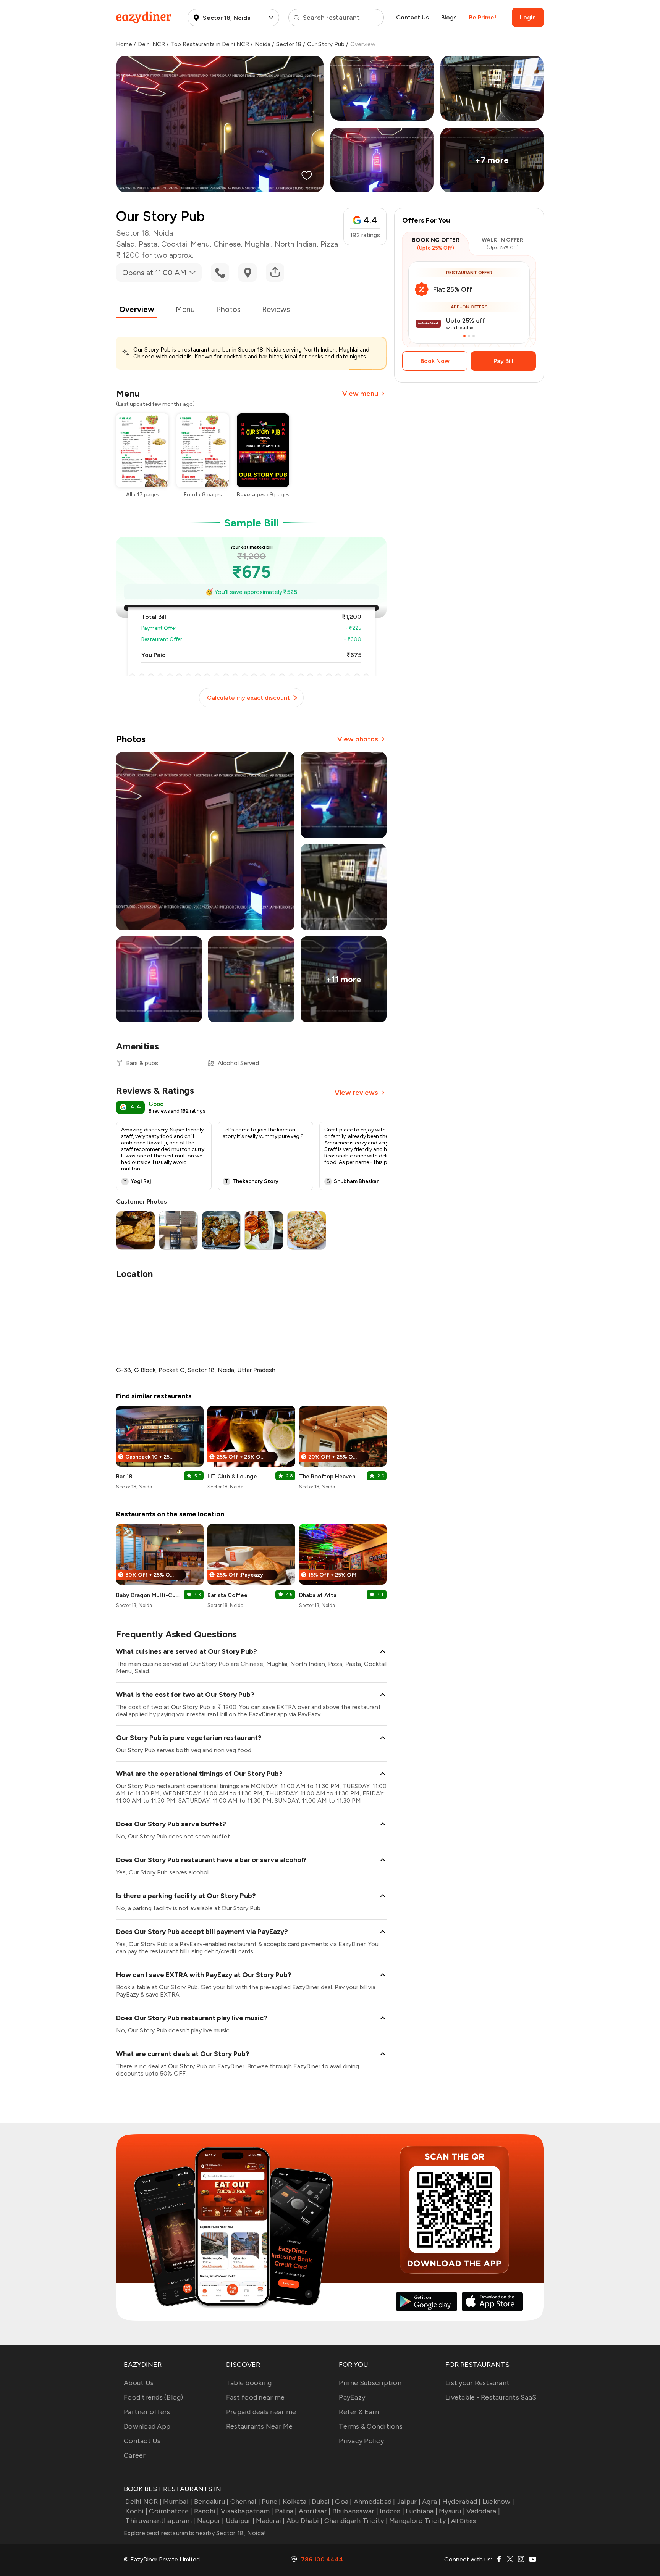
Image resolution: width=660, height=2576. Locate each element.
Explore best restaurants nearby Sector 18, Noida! (195, 2533)
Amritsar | (315, 2511)
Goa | (343, 2502)
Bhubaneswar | (355, 2511)
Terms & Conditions (371, 2426)
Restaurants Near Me (260, 2426)
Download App (147, 2426)
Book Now (435, 361)
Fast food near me (255, 2397)
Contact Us (412, 17)
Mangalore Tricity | (419, 2521)
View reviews (356, 1093)
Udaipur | (240, 2521)
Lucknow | (498, 2502)
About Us (139, 2383)
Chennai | (245, 2502)
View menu (360, 394)
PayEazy (352, 2397)
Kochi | (136, 2511)
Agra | (431, 2502)
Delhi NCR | (143, 2502)
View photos (358, 739)
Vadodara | (483, 2511)
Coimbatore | (171, 2511)
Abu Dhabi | (305, 2521)
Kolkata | (296, 2502)
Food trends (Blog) (154, 2397)
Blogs (449, 17)
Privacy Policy (361, 2441)
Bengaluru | (211, 2502)
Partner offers (147, 2412)
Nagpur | (210, 2521)
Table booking (249, 2383)
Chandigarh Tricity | (356, 2521)
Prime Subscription (370, 2383)
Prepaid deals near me (261, 2412)
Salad (125, 244)
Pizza (329, 244)
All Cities (463, 2521)
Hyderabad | (462, 2502)
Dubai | (323, 2502)
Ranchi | (206, 2511)
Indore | (392, 2511)
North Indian (296, 244)
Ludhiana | (421, 2511)
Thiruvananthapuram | (160, 2521)
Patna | (286, 2511)
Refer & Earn (359, 2412)
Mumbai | (178, 2502)
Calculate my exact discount (248, 698)
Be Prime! (483, 17)
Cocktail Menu (185, 244)
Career (135, 2455)
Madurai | (270, 2521)
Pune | (271, 2502)
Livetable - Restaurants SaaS (491, 2397)
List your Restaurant (477, 2383)
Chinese (227, 244)
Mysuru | (452, 2511)
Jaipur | (409, 2502)
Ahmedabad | (374, 2502)
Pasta (148, 244)
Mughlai (258, 244)
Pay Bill (503, 361)
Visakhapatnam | (247, 2511)
